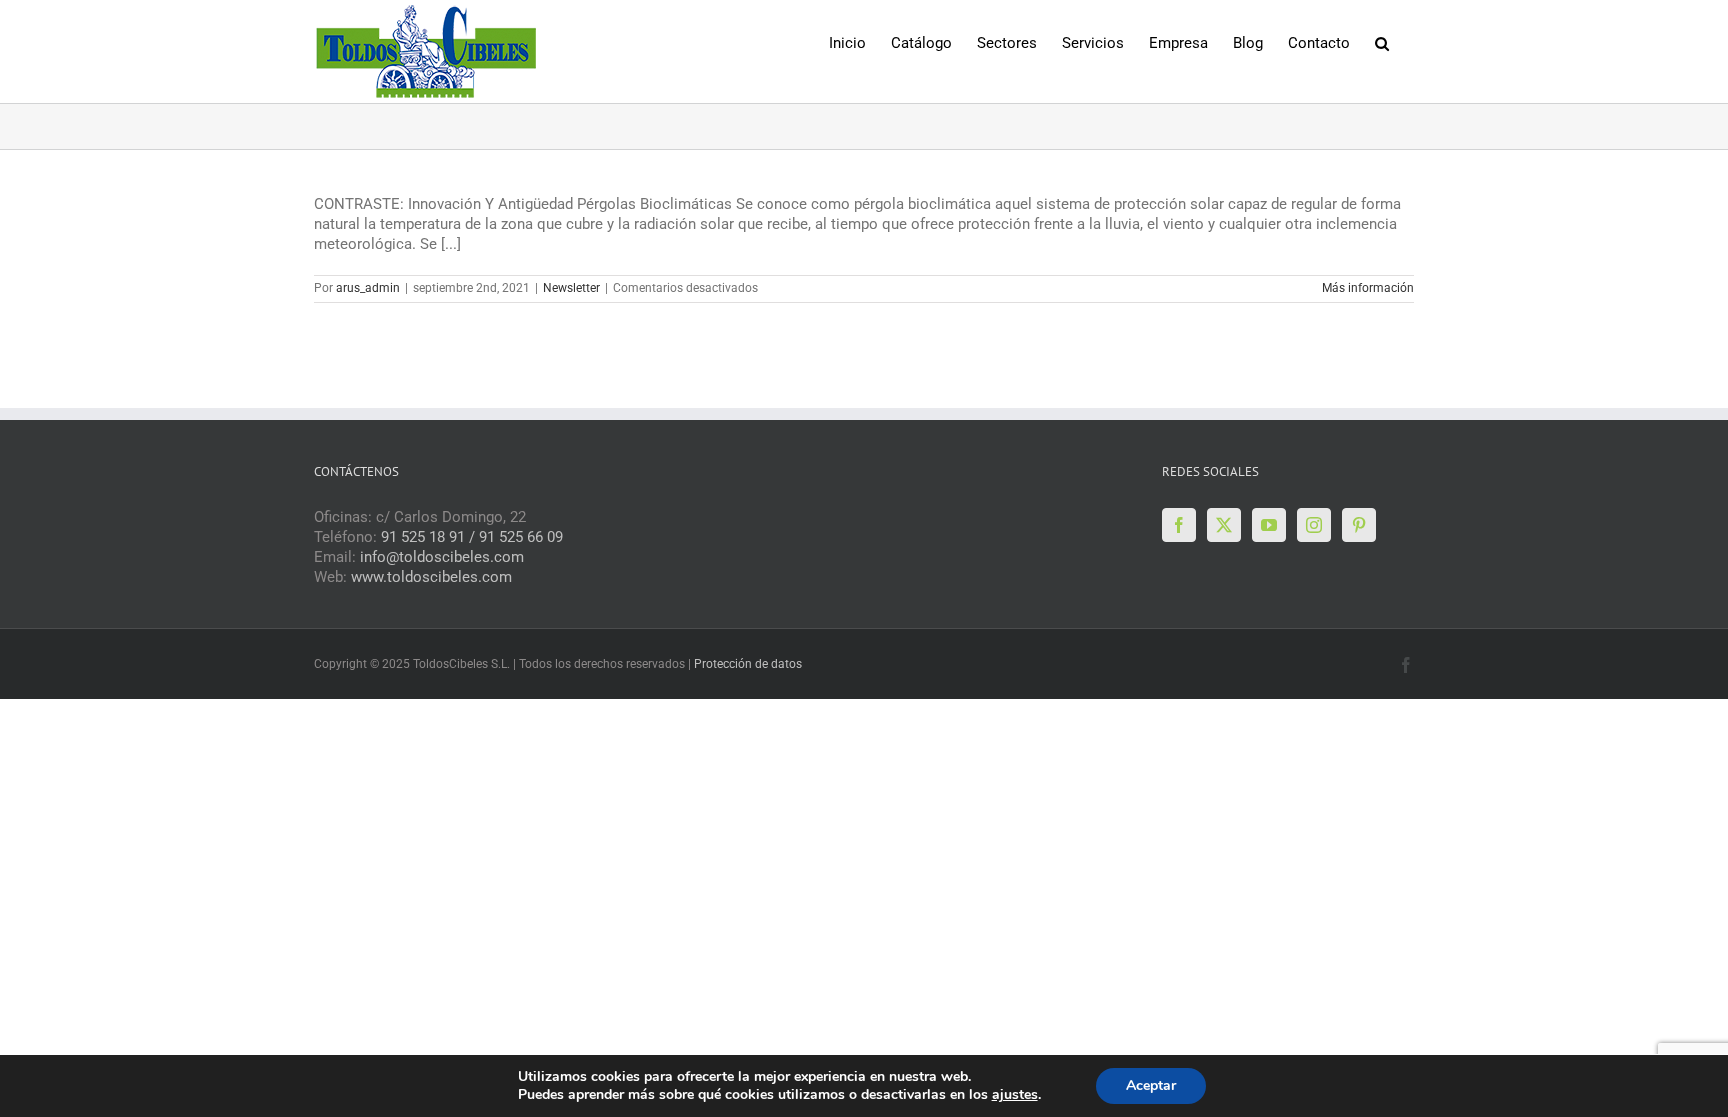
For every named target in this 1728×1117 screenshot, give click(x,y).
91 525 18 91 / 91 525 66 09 (472, 537)
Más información (1368, 288)
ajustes (1015, 1095)
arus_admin (368, 288)
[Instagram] (1314, 525)
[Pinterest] (1359, 525)
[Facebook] (1179, 525)
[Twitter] (1224, 525)
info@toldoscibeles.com (442, 557)
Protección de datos (748, 664)
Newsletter (571, 288)
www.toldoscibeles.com (431, 577)
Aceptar (1151, 1085)
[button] (1382, 41)
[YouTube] (1269, 525)
